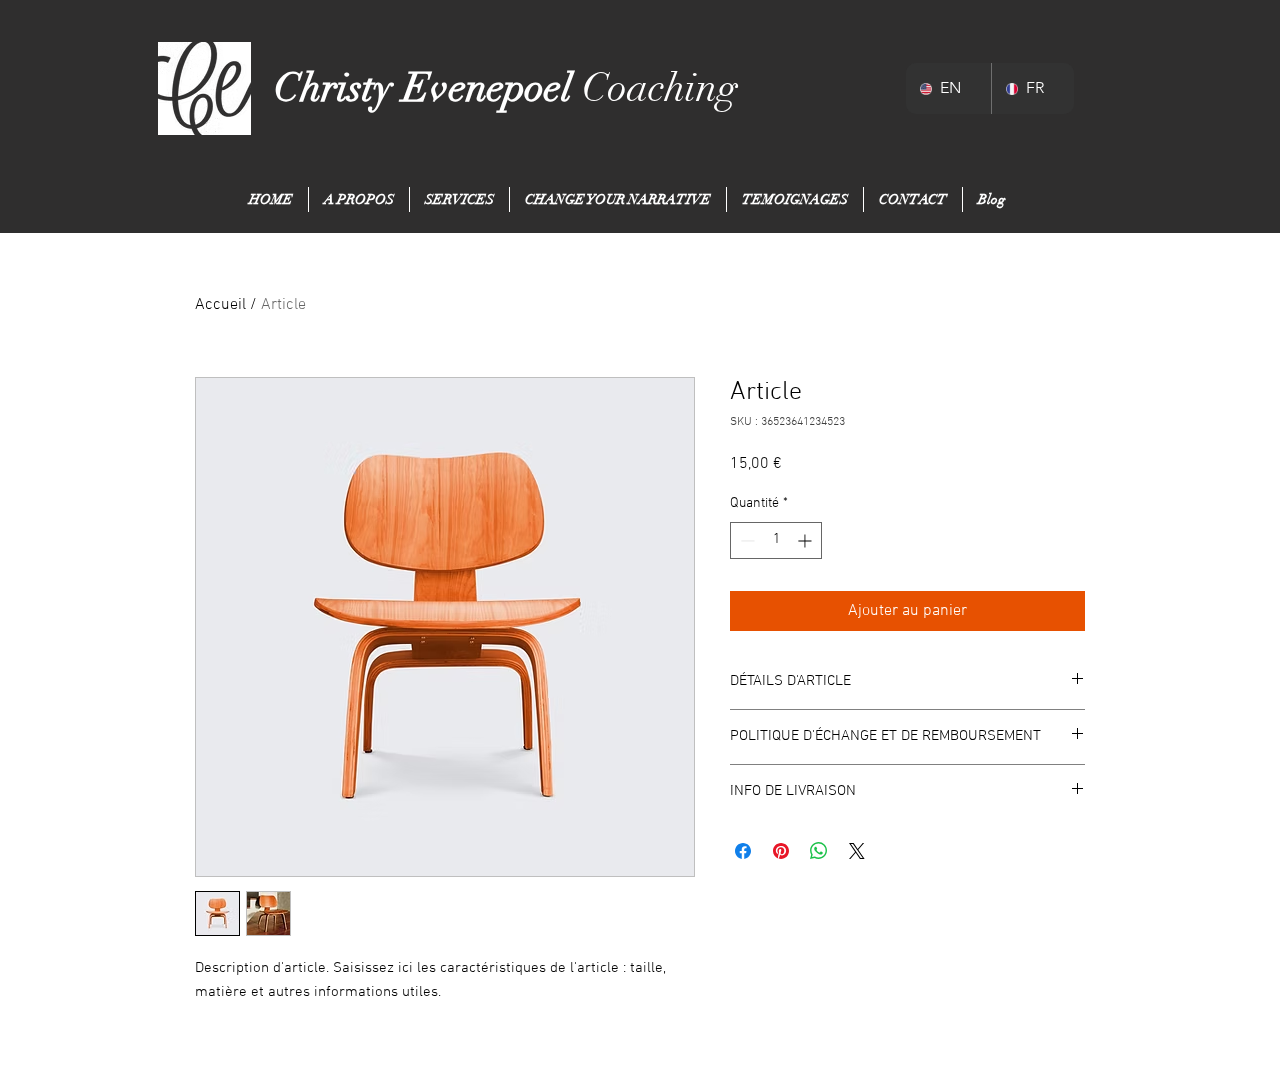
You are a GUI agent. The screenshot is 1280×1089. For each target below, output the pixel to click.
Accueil (220, 305)
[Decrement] (745, 540)
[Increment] (806, 540)
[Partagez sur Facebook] (743, 851)
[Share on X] (857, 851)
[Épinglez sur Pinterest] (781, 851)
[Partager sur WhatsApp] (819, 851)
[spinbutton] (776, 540)
